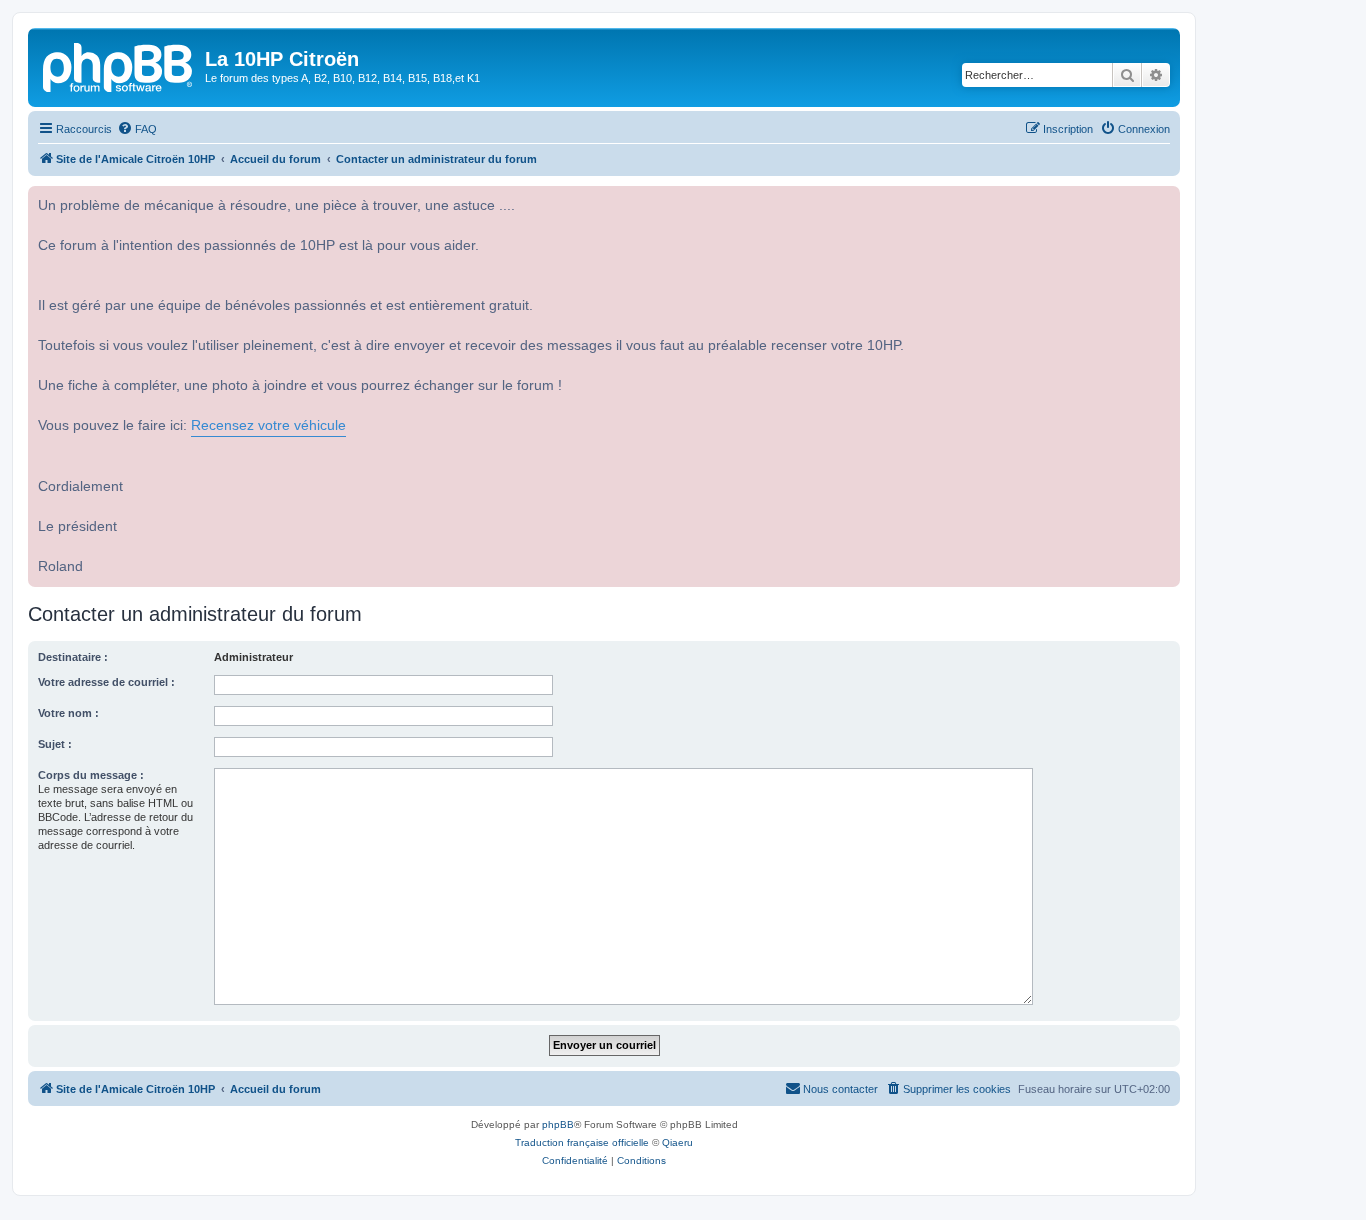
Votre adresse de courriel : (106, 682)
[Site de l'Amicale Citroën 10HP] (119, 65)
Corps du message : (91, 775)
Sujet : (55, 744)
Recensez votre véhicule (268, 425)
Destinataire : (73, 657)
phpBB (558, 1124)
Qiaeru (677, 1142)
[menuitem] (137, 129)
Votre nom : (68, 713)
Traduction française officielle (582, 1142)
